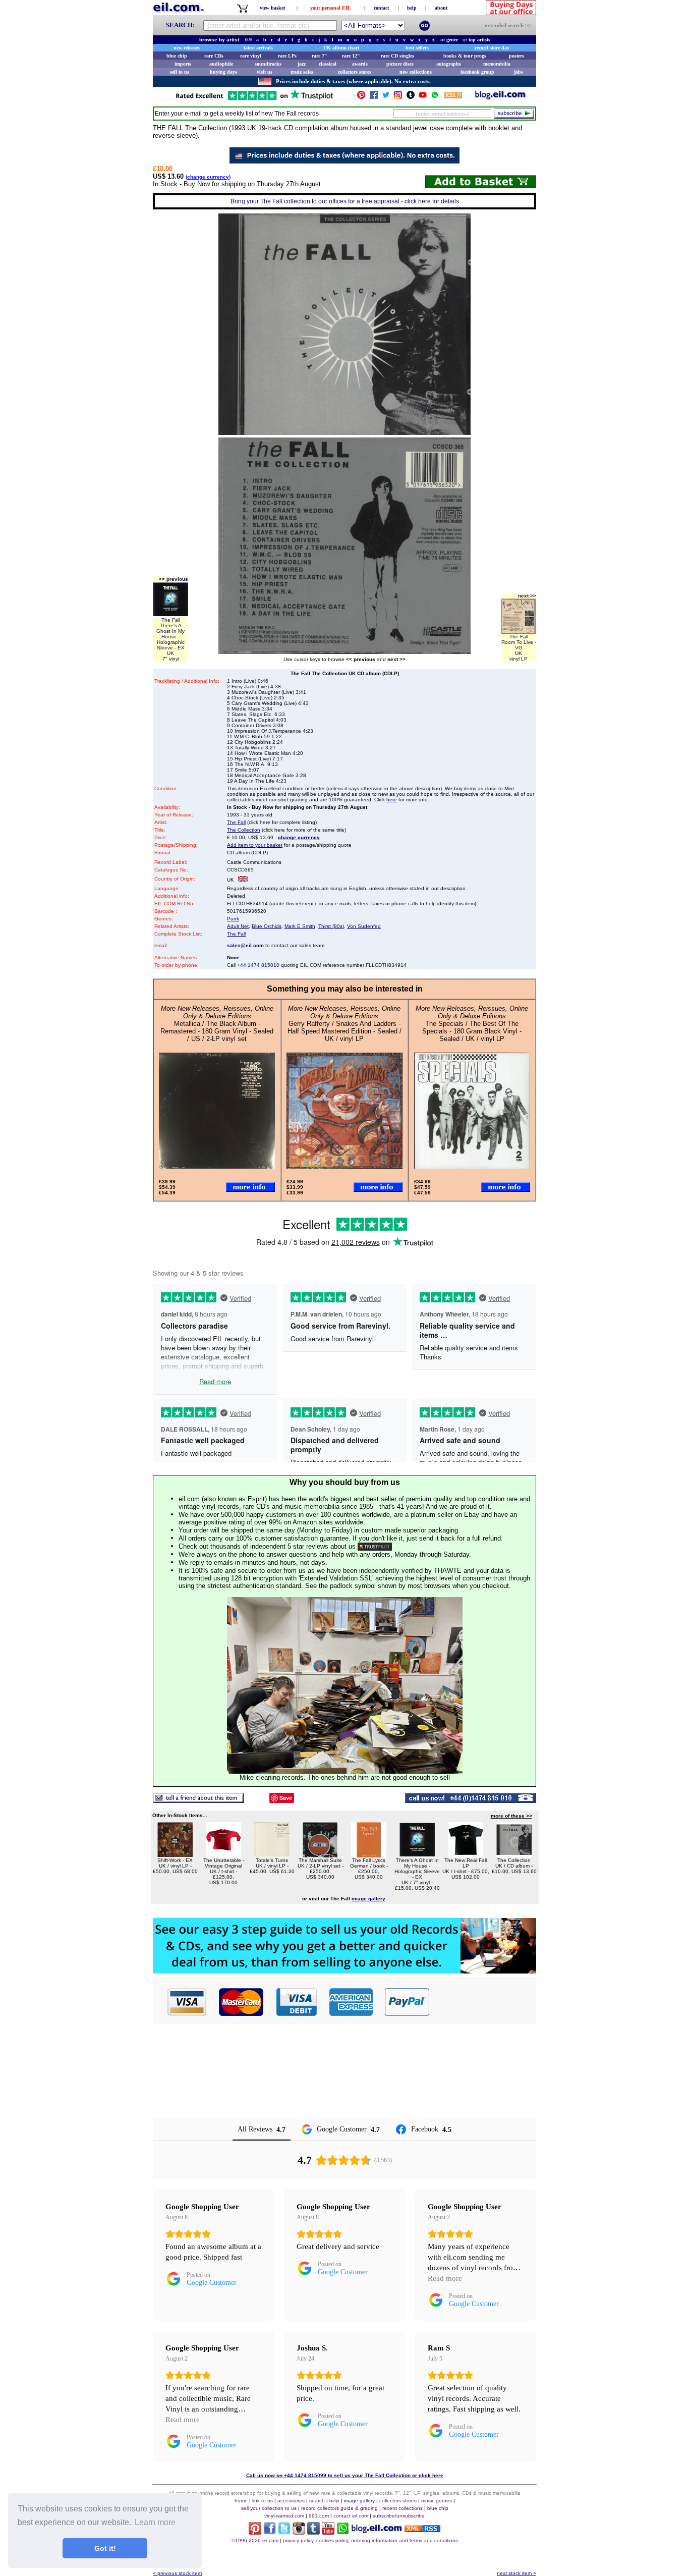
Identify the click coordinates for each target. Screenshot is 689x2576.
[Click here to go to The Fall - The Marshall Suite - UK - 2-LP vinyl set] (320, 1855)
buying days (223, 72)
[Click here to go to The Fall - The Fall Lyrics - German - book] (369, 1855)
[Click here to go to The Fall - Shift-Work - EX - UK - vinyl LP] (175, 1855)
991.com (319, 2516)
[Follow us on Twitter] (386, 97)
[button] (483, 2002)
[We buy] (344, 1971)
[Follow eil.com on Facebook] (270, 2532)
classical (328, 64)
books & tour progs (465, 56)
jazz (302, 64)
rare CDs (214, 56)
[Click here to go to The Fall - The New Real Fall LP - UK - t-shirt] (466, 1855)
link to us (263, 2501)
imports (183, 64)
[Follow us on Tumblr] (411, 97)
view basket (272, 8)
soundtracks (268, 64)
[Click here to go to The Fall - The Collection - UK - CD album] (514, 1855)
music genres (437, 2501)
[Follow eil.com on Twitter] (284, 2532)
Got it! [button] (105, 2548)
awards (360, 64)
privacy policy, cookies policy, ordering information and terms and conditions (370, 2540)
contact (381, 8)
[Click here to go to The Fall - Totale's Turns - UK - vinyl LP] (272, 1855)
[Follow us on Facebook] (374, 97)
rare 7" (320, 56)
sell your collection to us (269, 2508)
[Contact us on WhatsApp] (435, 97)
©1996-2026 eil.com (255, 2540)
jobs (519, 72)
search (317, 2501)
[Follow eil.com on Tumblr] (313, 2532)
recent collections (403, 2508)
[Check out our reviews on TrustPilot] (375, 1546)
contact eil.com (351, 2516)
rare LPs (287, 56)
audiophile (221, 64)
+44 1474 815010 (258, 965)
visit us (265, 72)
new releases (187, 48)
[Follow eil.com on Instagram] (299, 2532)
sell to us (180, 72)
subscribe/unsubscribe (399, 2516)
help (412, 8)
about (441, 8)
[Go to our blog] (500, 97)
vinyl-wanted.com (284, 2516)
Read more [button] (445, 2278)
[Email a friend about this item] (198, 1800)
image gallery (359, 2501)
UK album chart (341, 48)
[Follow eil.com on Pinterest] (255, 2532)
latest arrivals (258, 48)
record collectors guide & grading (339, 2508)
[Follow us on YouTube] (423, 97)
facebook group (477, 72)
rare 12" (351, 56)
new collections (416, 72)
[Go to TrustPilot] (254, 99)
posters (516, 56)
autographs (449, 64)
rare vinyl (251, 56)
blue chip (177, 56)
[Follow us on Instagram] (398, 97)
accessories (291, 2501)
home (241, 2501)
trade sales (302, 72)
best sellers (417, 48)
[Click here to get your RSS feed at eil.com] (453, 97)
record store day (492, 48)
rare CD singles (397, 56)
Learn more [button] (155, 2522)
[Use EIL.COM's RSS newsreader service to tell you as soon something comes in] (422, 2529)
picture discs (400, 64)
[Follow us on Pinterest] (361, 97)
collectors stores (355, 72)
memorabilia (497, 64)
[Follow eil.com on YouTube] (328, 2532)
